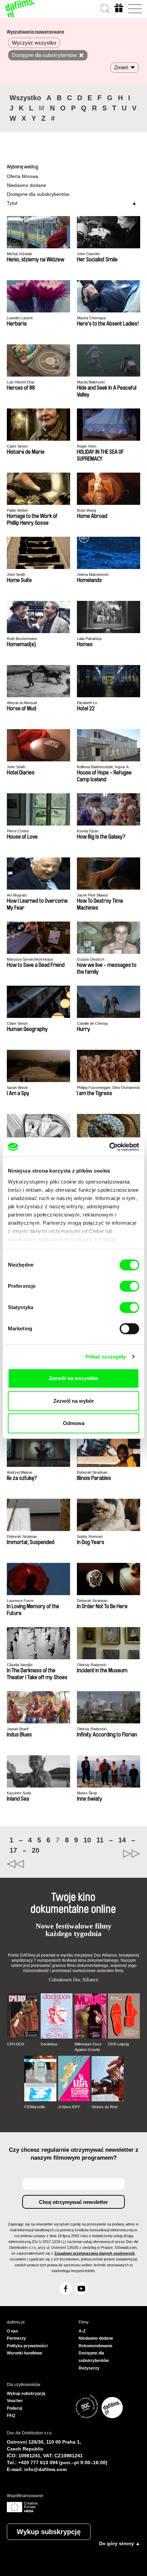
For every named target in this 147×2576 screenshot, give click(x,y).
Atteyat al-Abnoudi (22, 703)
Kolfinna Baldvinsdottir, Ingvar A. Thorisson (103, 767)
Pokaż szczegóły (106, 1357)
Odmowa (74, 1423)
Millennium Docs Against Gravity (88, 2047)
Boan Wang (86, 510)
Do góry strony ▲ (120, 2543)
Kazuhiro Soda (19, 1793)
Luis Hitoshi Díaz (21, 382)
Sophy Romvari (90, 1536)
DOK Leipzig (118, 2044)
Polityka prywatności (27, 2346)
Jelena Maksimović (93, 574)
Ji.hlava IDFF (69, 2107)
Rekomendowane (96, 2346)
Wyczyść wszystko (34, 43)
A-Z (82, 2331)
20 (36, 1850)
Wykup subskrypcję (49, 2532)
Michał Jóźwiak (19, 254)
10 (87, 1840)
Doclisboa (49, 2044)
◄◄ (40, 1864)
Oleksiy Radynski (92, 1665)
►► (107, 1854)
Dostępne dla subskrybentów (38, 194)
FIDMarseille (35, 2107)
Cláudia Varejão (20, 1665)
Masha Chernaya (91, 318)
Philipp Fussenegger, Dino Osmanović (109, 1088)
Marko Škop (87, 1793)
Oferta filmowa (23, 176)
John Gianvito (88, 254)
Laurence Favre (20, 1601)
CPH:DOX (16, 2044)
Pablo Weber (17, 510)
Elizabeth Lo (87, 703)
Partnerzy (16, 2338)
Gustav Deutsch (91, 959)
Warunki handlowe (25, 2353)
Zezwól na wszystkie (73, 1378)
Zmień (121, 67)
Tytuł (12, 203)
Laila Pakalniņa (89, 639)
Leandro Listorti (20, 318)
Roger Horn (87, 446)
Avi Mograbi (17, 895)
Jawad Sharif (18, 1729)
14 (122, 1840)
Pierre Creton (18, 831)
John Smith (16, 574)
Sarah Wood (17, 1088)
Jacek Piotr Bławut (92, 895)
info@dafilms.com (45, 2469)
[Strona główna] (21, 9)
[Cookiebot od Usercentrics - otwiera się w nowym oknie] (109, 1147)
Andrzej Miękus (20, 1472)
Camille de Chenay (92, 1023)
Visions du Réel (104, 2107)
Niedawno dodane (26, 185)
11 (100, 1840)
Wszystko (25, 98)
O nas (12, 2331)
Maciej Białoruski (91, 382)
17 (13, 1850)
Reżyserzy (89, 2368)
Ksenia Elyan (88, 831)
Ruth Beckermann (22, 639)
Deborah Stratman (92, 1472)
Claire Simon (17, 446)
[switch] (129, 1286)
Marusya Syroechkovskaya (30, 959)
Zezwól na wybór (74, 1401)
